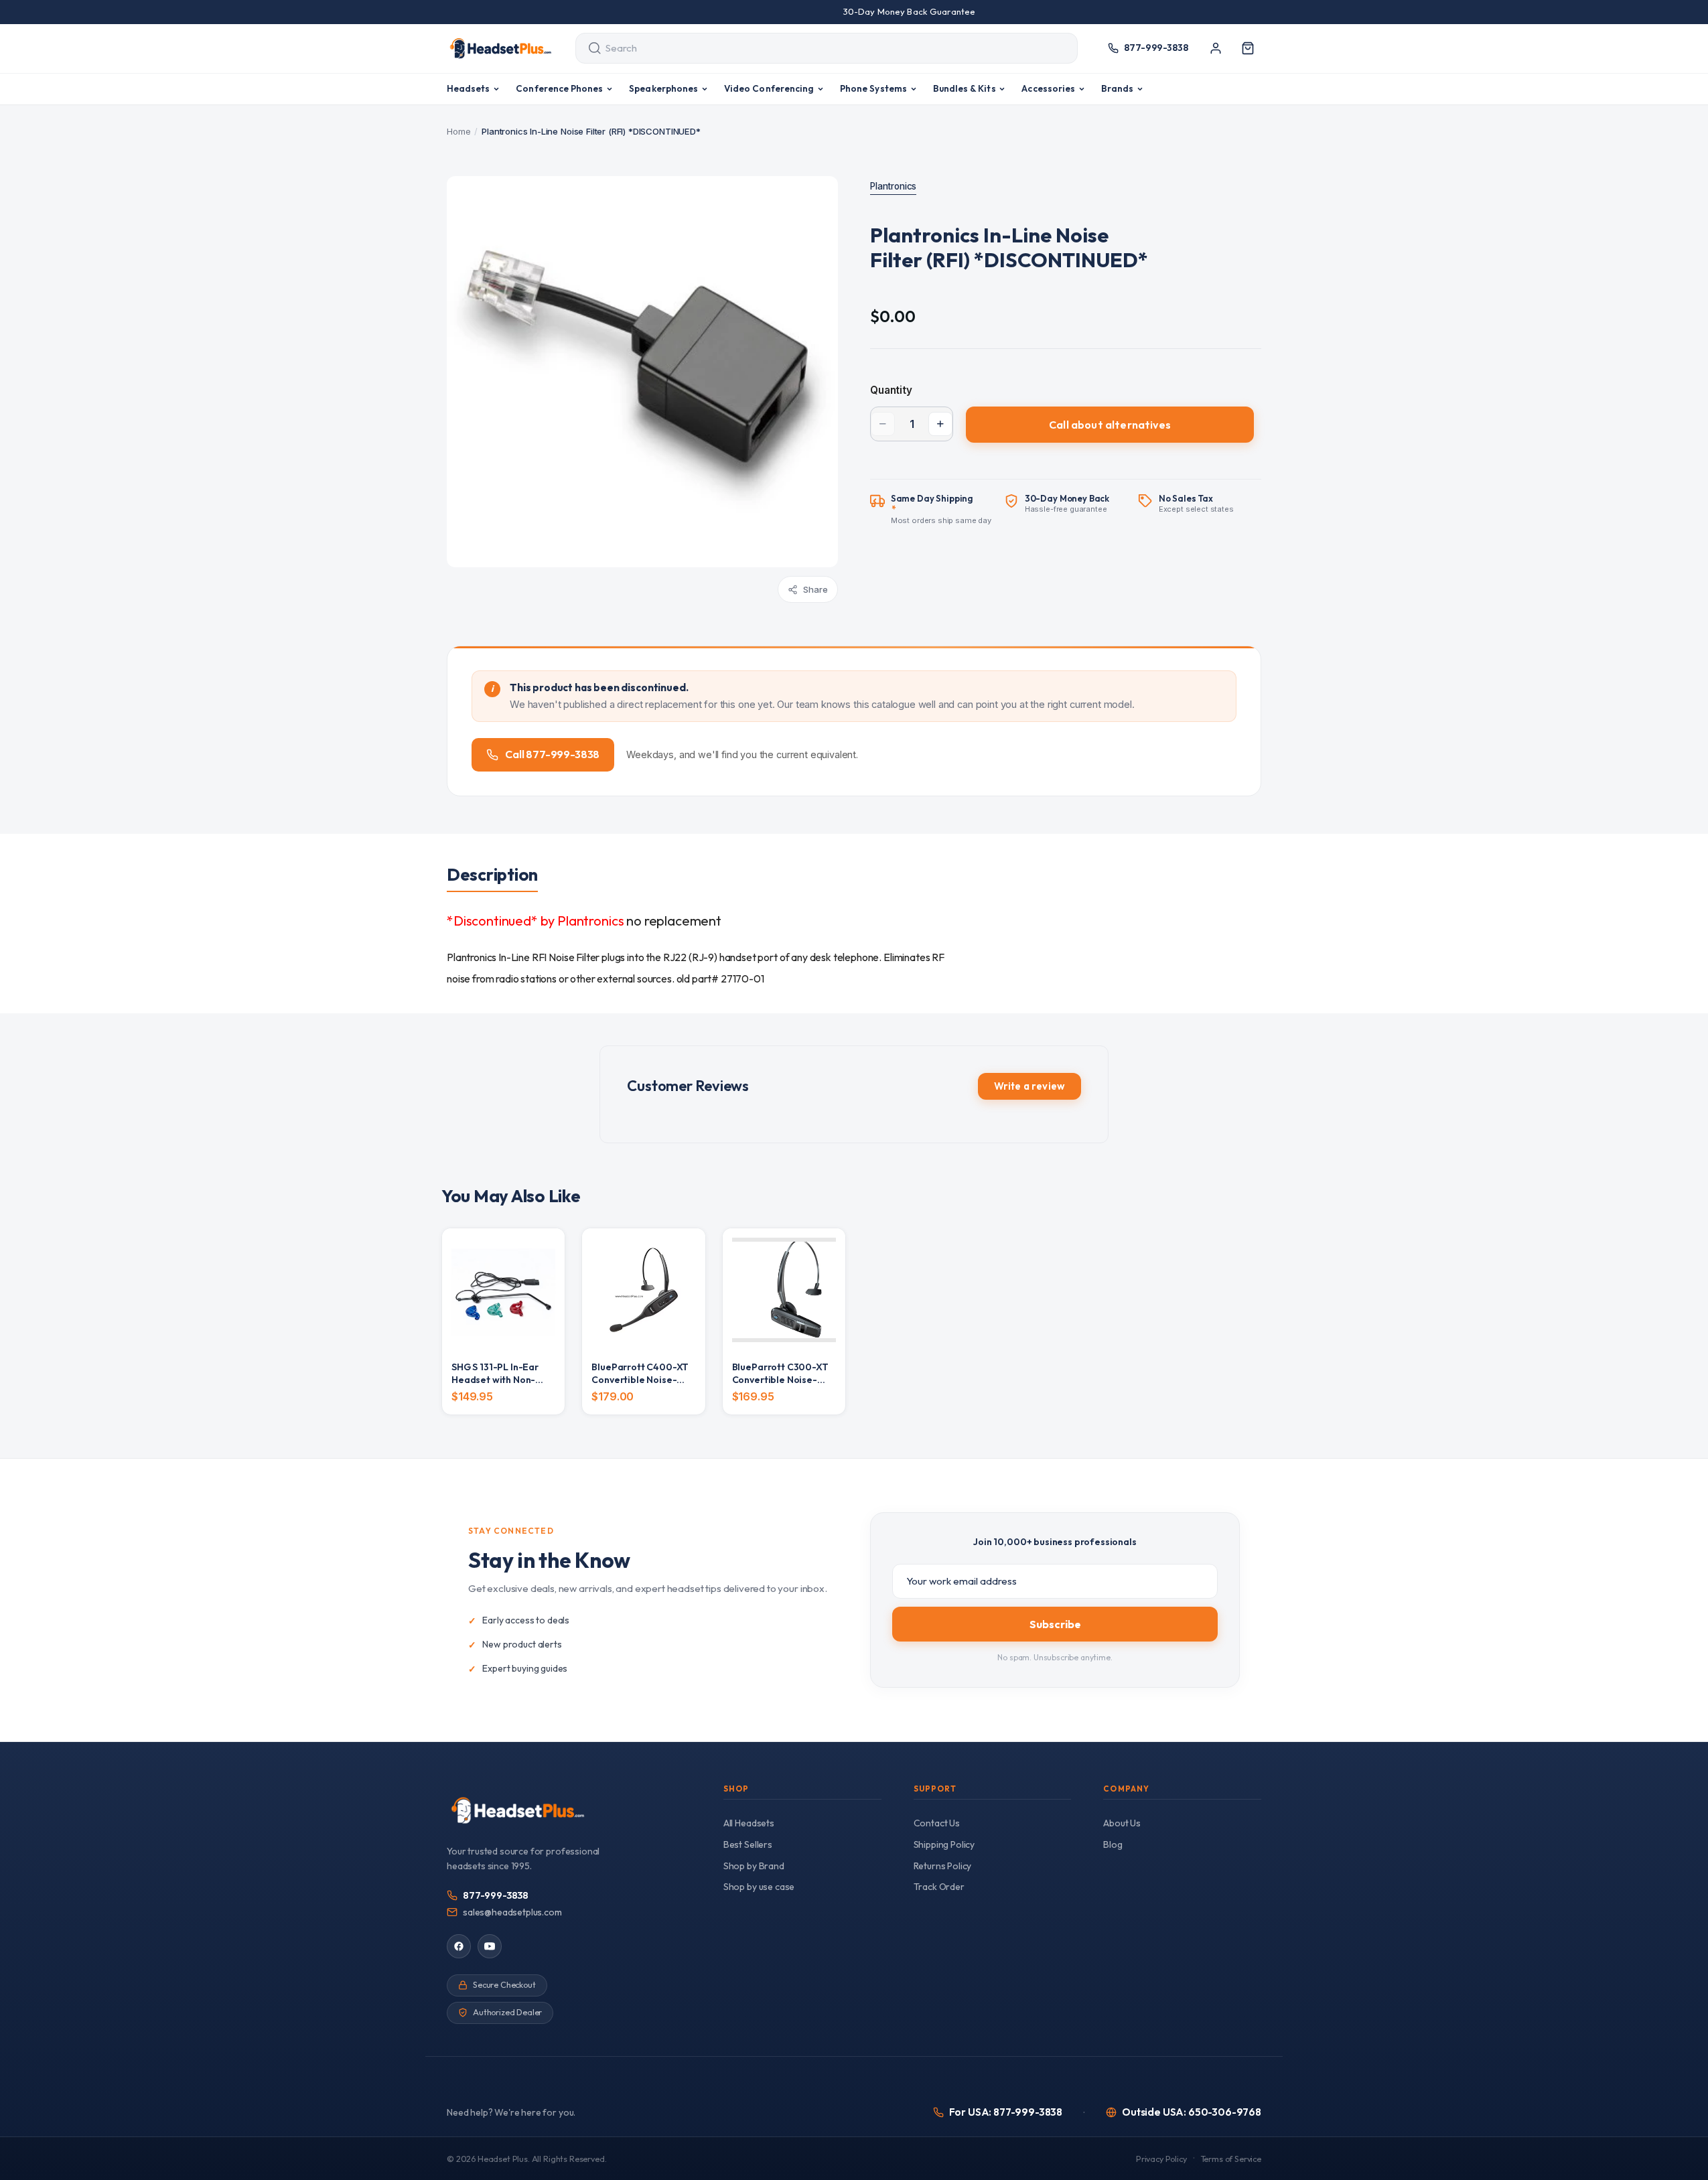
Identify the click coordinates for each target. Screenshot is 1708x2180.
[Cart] (1248, 48)
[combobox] (814, 48)
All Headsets (749, 1823)
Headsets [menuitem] (469, 88)
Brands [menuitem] (1117, 88)
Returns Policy (943, 1866)
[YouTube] (490, 1946)
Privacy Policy (1161, 2159)
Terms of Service (1231, 2159)
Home (458, 131)
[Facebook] (459, 1946)
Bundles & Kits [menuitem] (965, 88)
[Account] (1216, 48)
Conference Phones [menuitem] (559, 88)
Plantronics (893, 186)
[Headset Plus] (500, 48)
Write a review (1029, 1086)
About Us (1122, 1823)
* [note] (941, 509)
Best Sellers (748, 1844)
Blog (1113, 1844)
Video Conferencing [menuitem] (769, 88)
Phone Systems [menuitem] (873, 88)
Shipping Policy (944, 1844)
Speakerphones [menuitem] (663, 88)
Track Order (939, 1887)
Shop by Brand (754, 1866)
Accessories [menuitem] (1048, 88)
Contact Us (937, 1823)
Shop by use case (759, 1887)
